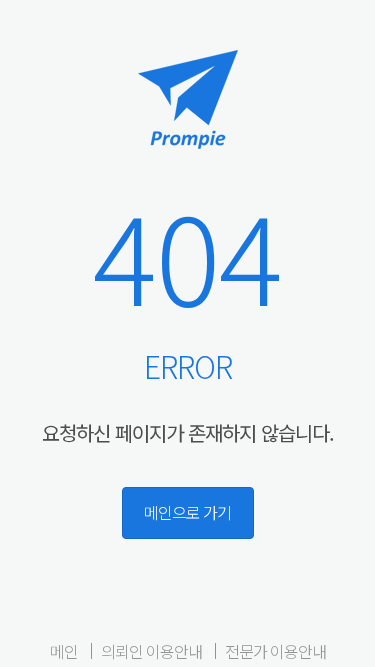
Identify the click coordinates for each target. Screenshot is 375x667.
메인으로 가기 (187, 512)
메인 (64, 651)
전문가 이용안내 (275, 651)
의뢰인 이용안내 (151, 651)
